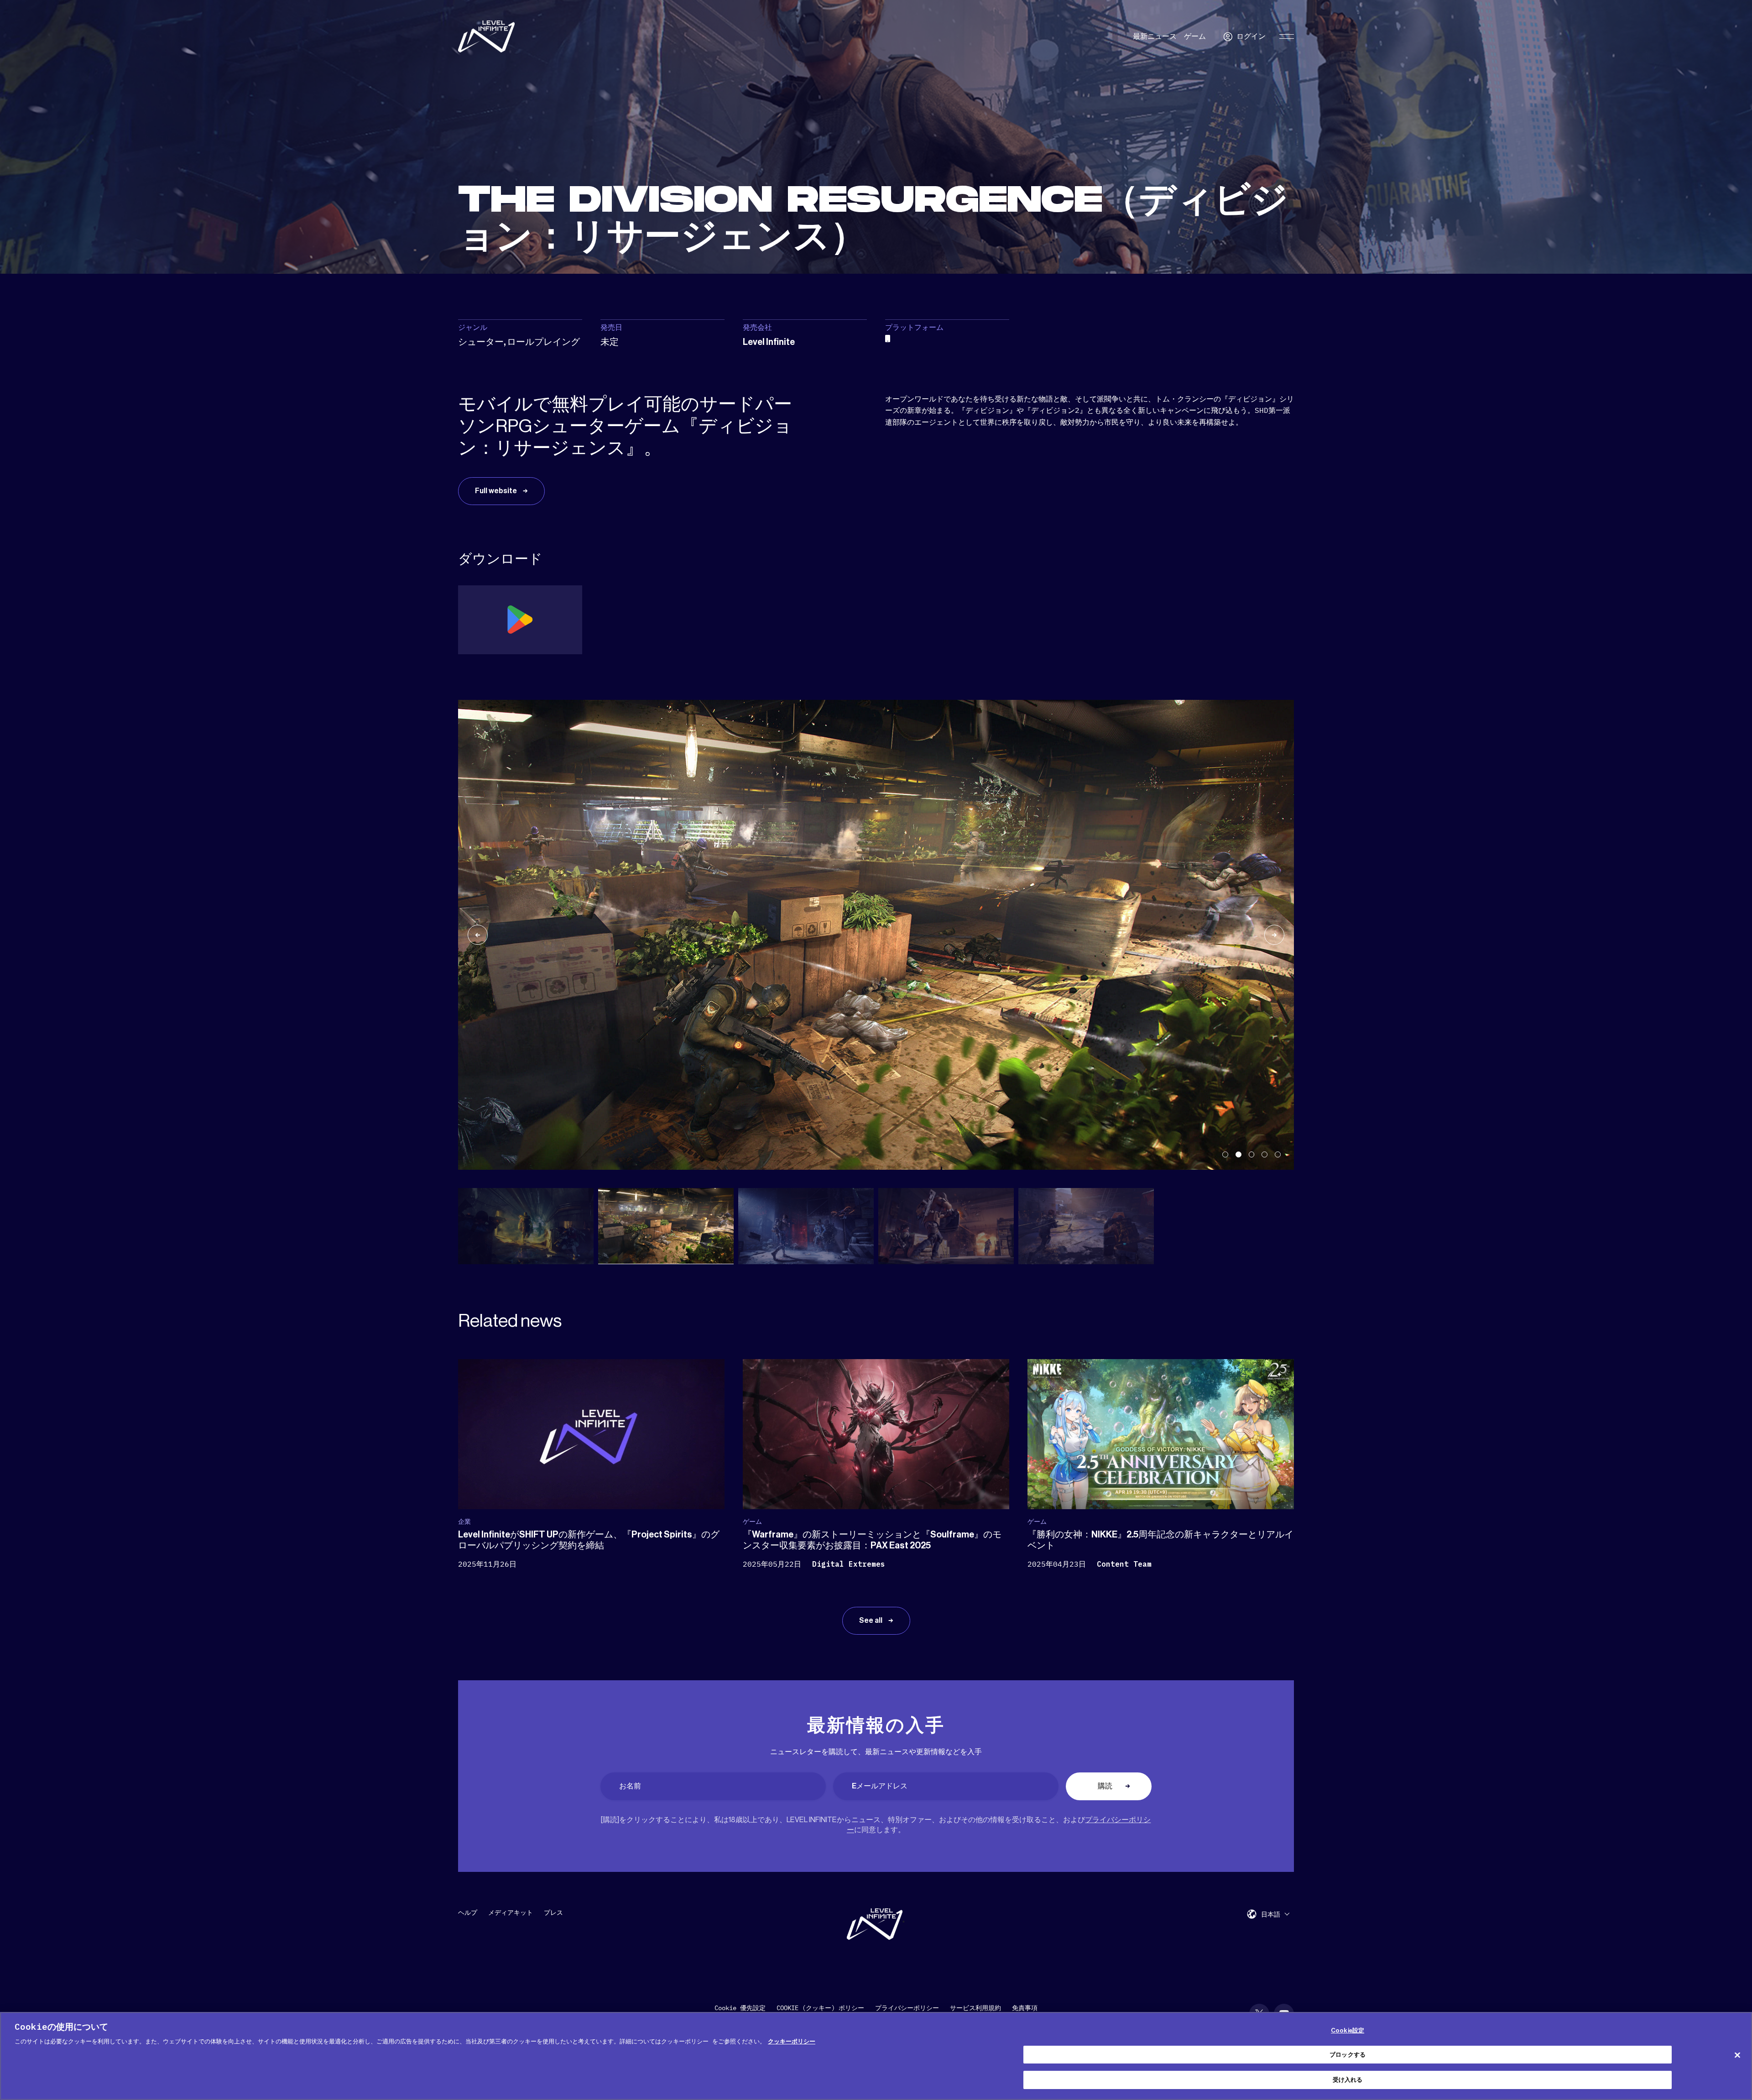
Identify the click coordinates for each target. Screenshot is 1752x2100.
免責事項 (1025, 2008)
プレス (553, 1912)
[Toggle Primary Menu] (1287, 36)
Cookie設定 (1348, 2030)
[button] (478, 935)
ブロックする (1348, 2055)
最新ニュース (1155, 36)
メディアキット (511, 1912)
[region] (876, 2056)
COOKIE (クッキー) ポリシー (820, 2008)
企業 (464, 1522)
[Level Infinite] (486, 36)
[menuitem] (1275, 1914)
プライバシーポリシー (907, 2008)
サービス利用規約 (975, 2008)
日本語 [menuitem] (1271, 1914)
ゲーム (1195, 36)
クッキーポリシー (792, 2041)
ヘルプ (468, 1912)
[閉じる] (1737, 2055)
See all (871, 1621)
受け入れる (1348, 2080)
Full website (497, 491)
